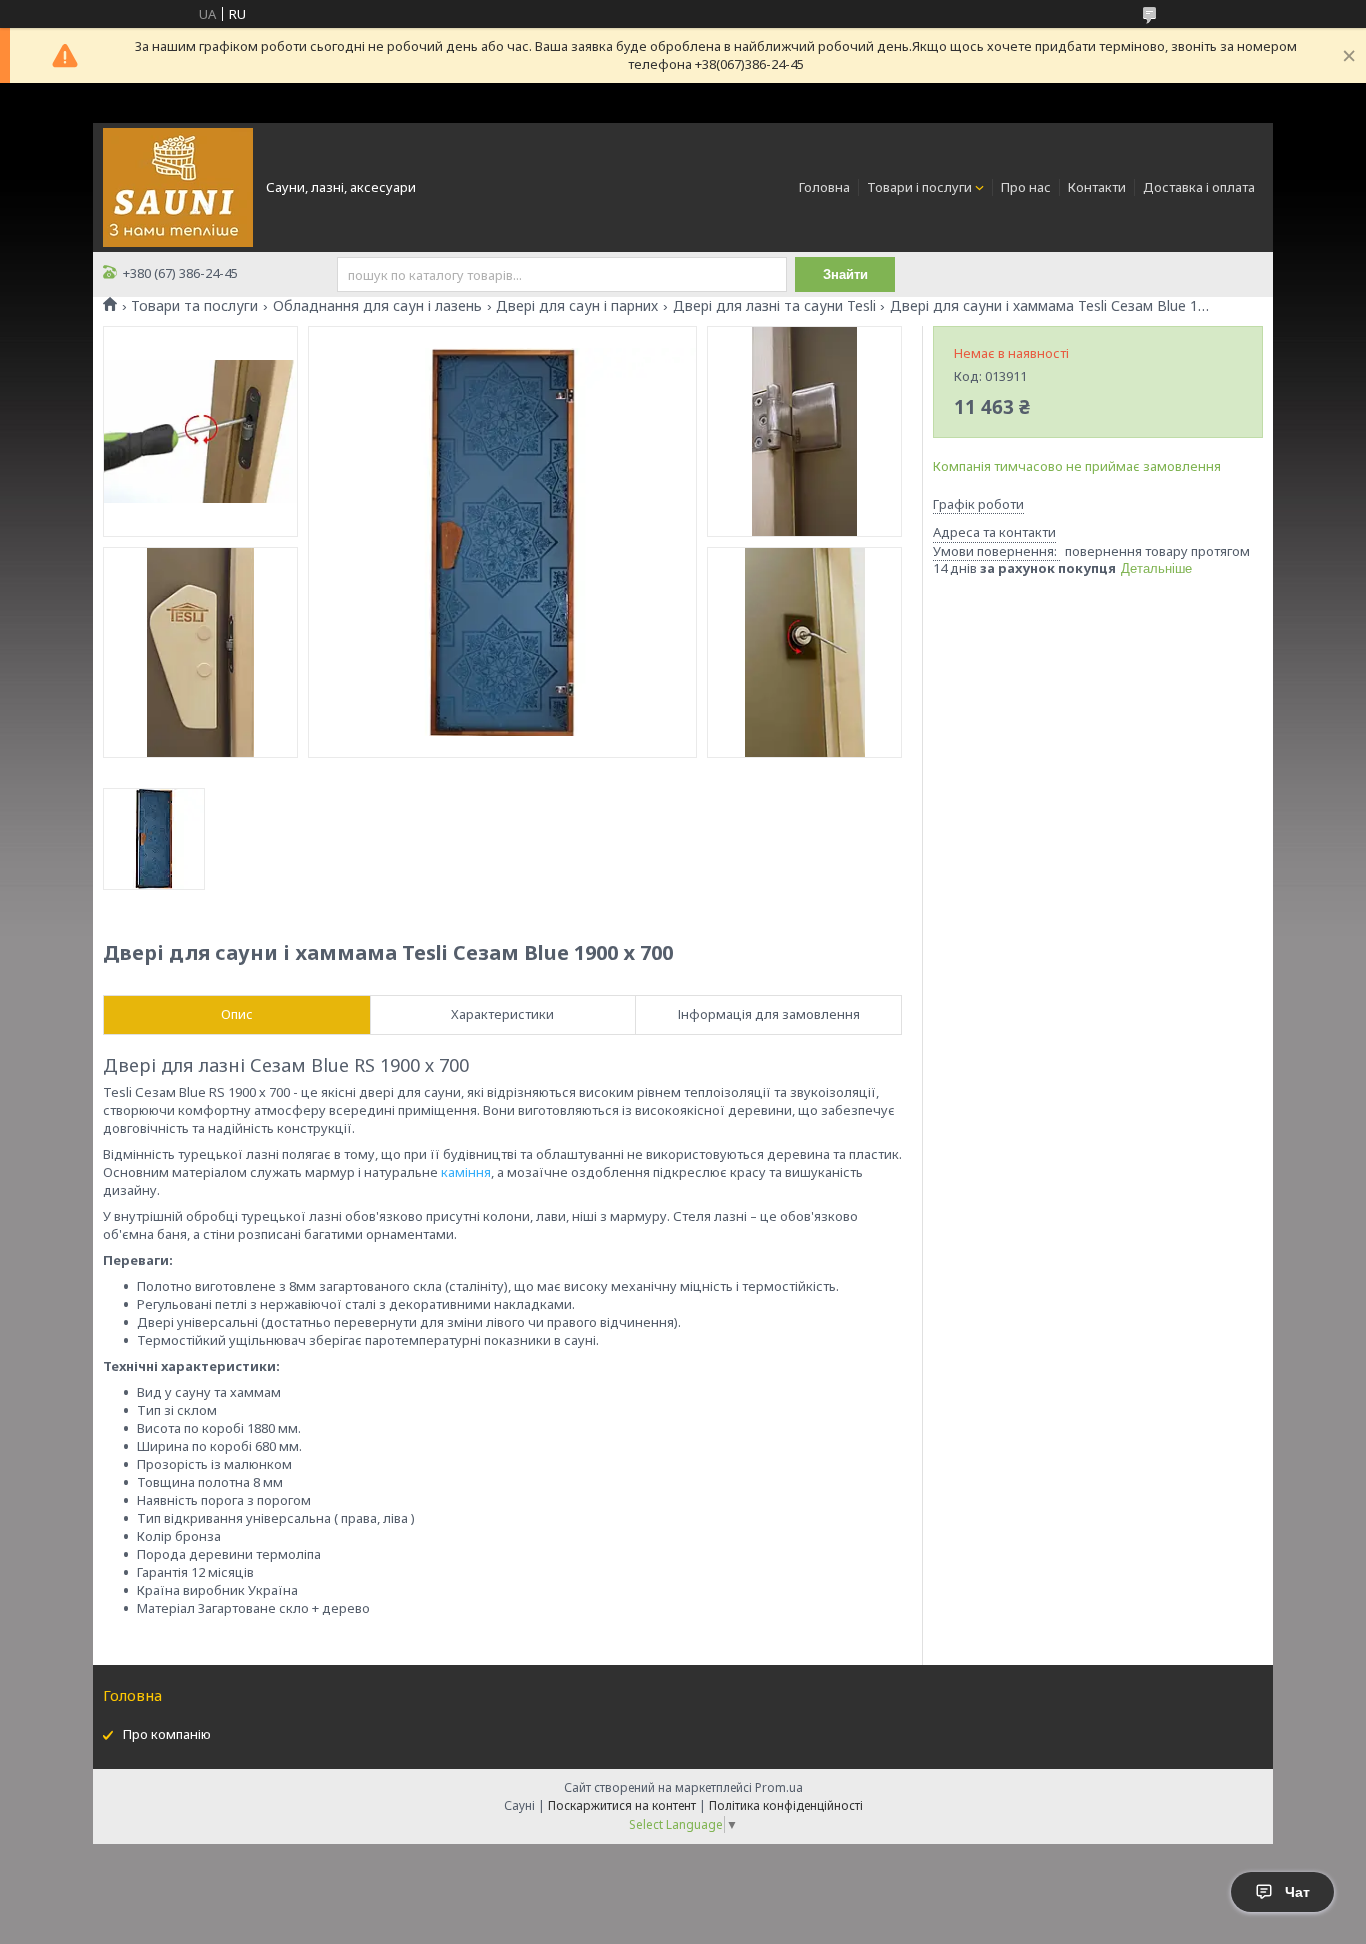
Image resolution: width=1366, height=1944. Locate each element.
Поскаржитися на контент (622, 1805)
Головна (824, 187)
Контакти (1097, 187)
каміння (466, 1172)
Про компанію (167, 1734)
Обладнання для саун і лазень (377, 306)
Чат (1297, 1892)
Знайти (845, 274)
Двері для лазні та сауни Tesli (774, 306)
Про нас (1026, 187)
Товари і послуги (919, 187)
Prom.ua (779, 1787)
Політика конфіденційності (786, 1805)
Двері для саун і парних (577, 306)
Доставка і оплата (1199, 187)
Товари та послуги (194, 306)
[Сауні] (178, 186)
